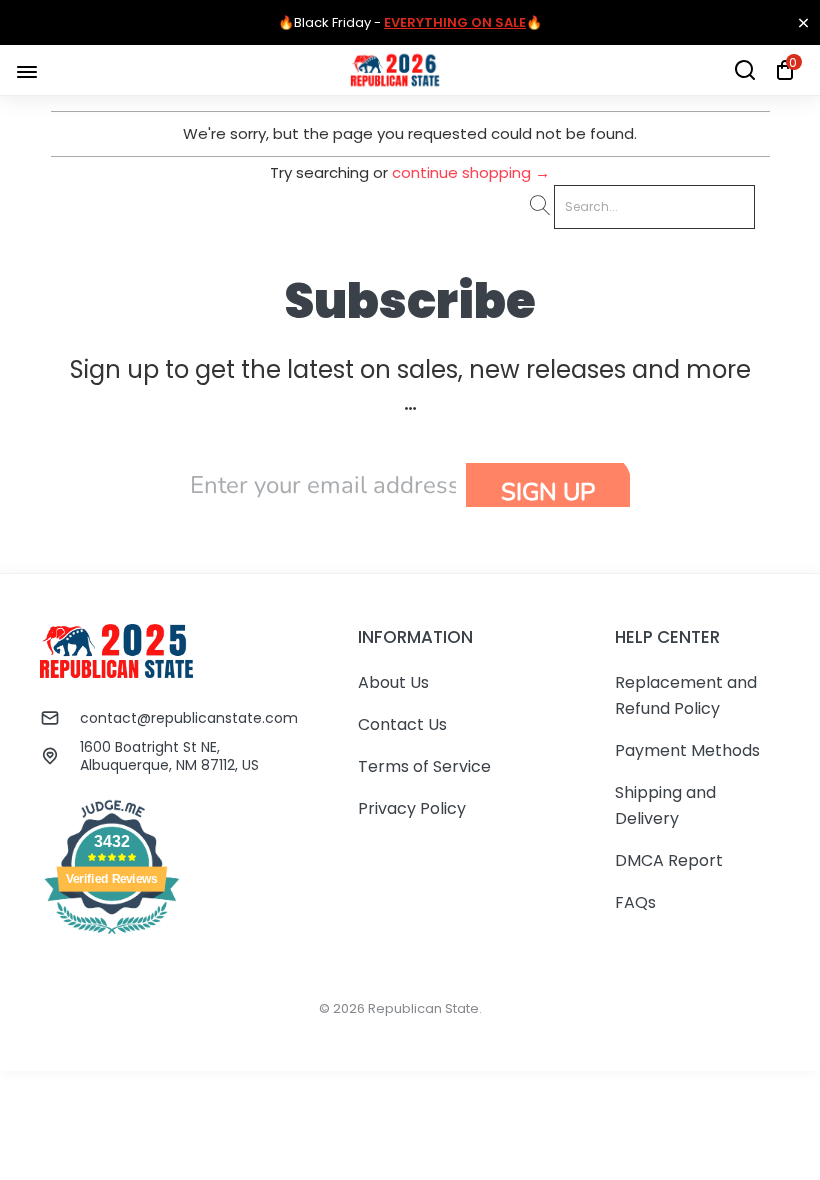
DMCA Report (669, 860)
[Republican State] (395, 70)
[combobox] (654, 207)
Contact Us (402, 724)
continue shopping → (471, 172)
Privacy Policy (412, 808)
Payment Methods (687, 750)
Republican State (423, 1008)
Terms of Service (424, 766)
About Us (393, 682)
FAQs (635, 902)
